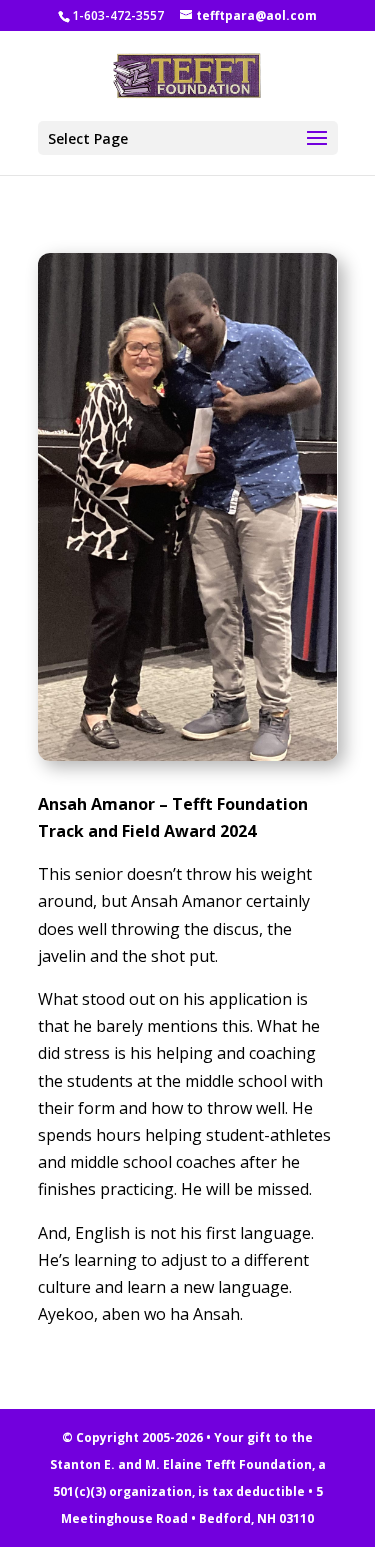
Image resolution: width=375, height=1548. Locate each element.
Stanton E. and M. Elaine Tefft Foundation (181, 1464)
